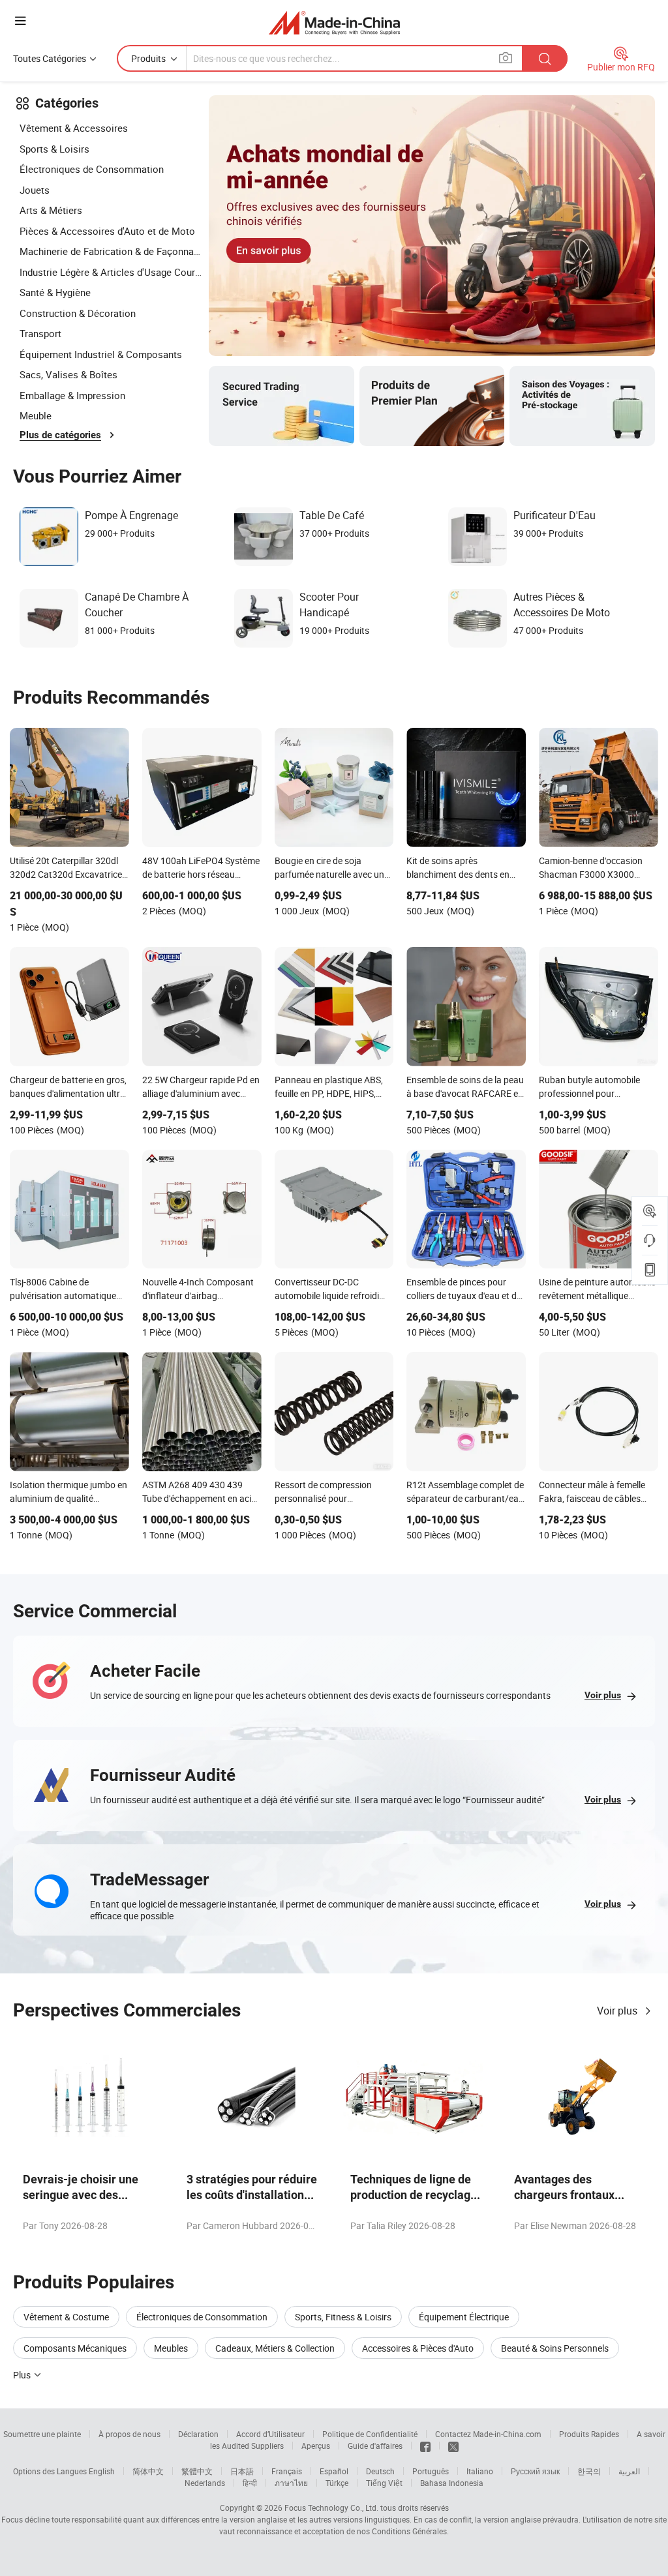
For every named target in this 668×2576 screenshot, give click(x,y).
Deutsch (380, 2471)
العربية (629, 2471)
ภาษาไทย (291, 2483)
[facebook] (425, 2446)
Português (431, 2471)
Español (334, 2471)
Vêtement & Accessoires (74, 128)
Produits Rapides (589, 2434)
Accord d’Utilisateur (270, 2434)
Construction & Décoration (78, 313)
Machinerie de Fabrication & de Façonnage (111, 251)
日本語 (242, 2471)
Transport (40, 333)
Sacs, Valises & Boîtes (68, 374)
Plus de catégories (60, 435)
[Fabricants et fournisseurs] (334, 22)
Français (287, 2471)
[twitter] (453, 2446)
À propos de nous (129, 2434)
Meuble (36, 415)
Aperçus (316, 2446)
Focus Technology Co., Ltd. (331, 2508)
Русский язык (535, 2471)
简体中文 (148, 2471)
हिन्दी (250, 2483)
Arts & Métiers (51, 210)
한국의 (589, 2471)
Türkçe (337, 2483)
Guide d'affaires (375, 2446)
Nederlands (205, 2483)
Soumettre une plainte (42, 2434)
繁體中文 (197, 2471)
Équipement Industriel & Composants (101, 354)
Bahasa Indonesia (452, 2483)
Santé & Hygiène (55, 292)
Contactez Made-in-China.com (488, 2434)
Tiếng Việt (384, 2483)
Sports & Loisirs (54, 149)
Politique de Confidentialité (370, 2434)
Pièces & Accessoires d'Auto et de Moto (107, 231)
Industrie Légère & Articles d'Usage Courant (111, 272)
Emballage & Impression (72, 395)
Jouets (35, 190)
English (102, 2471)
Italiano (480, 2471)
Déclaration (198, 2434)
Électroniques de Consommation (92, 169)
